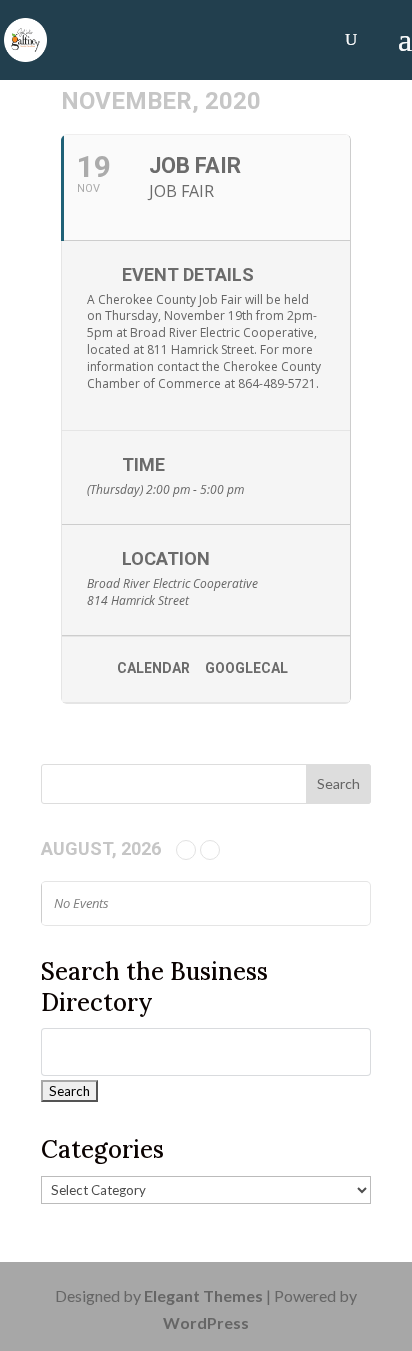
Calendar (153, 668)
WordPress (206, 1322)
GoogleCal (246, 668)
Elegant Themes (203, 1295)
